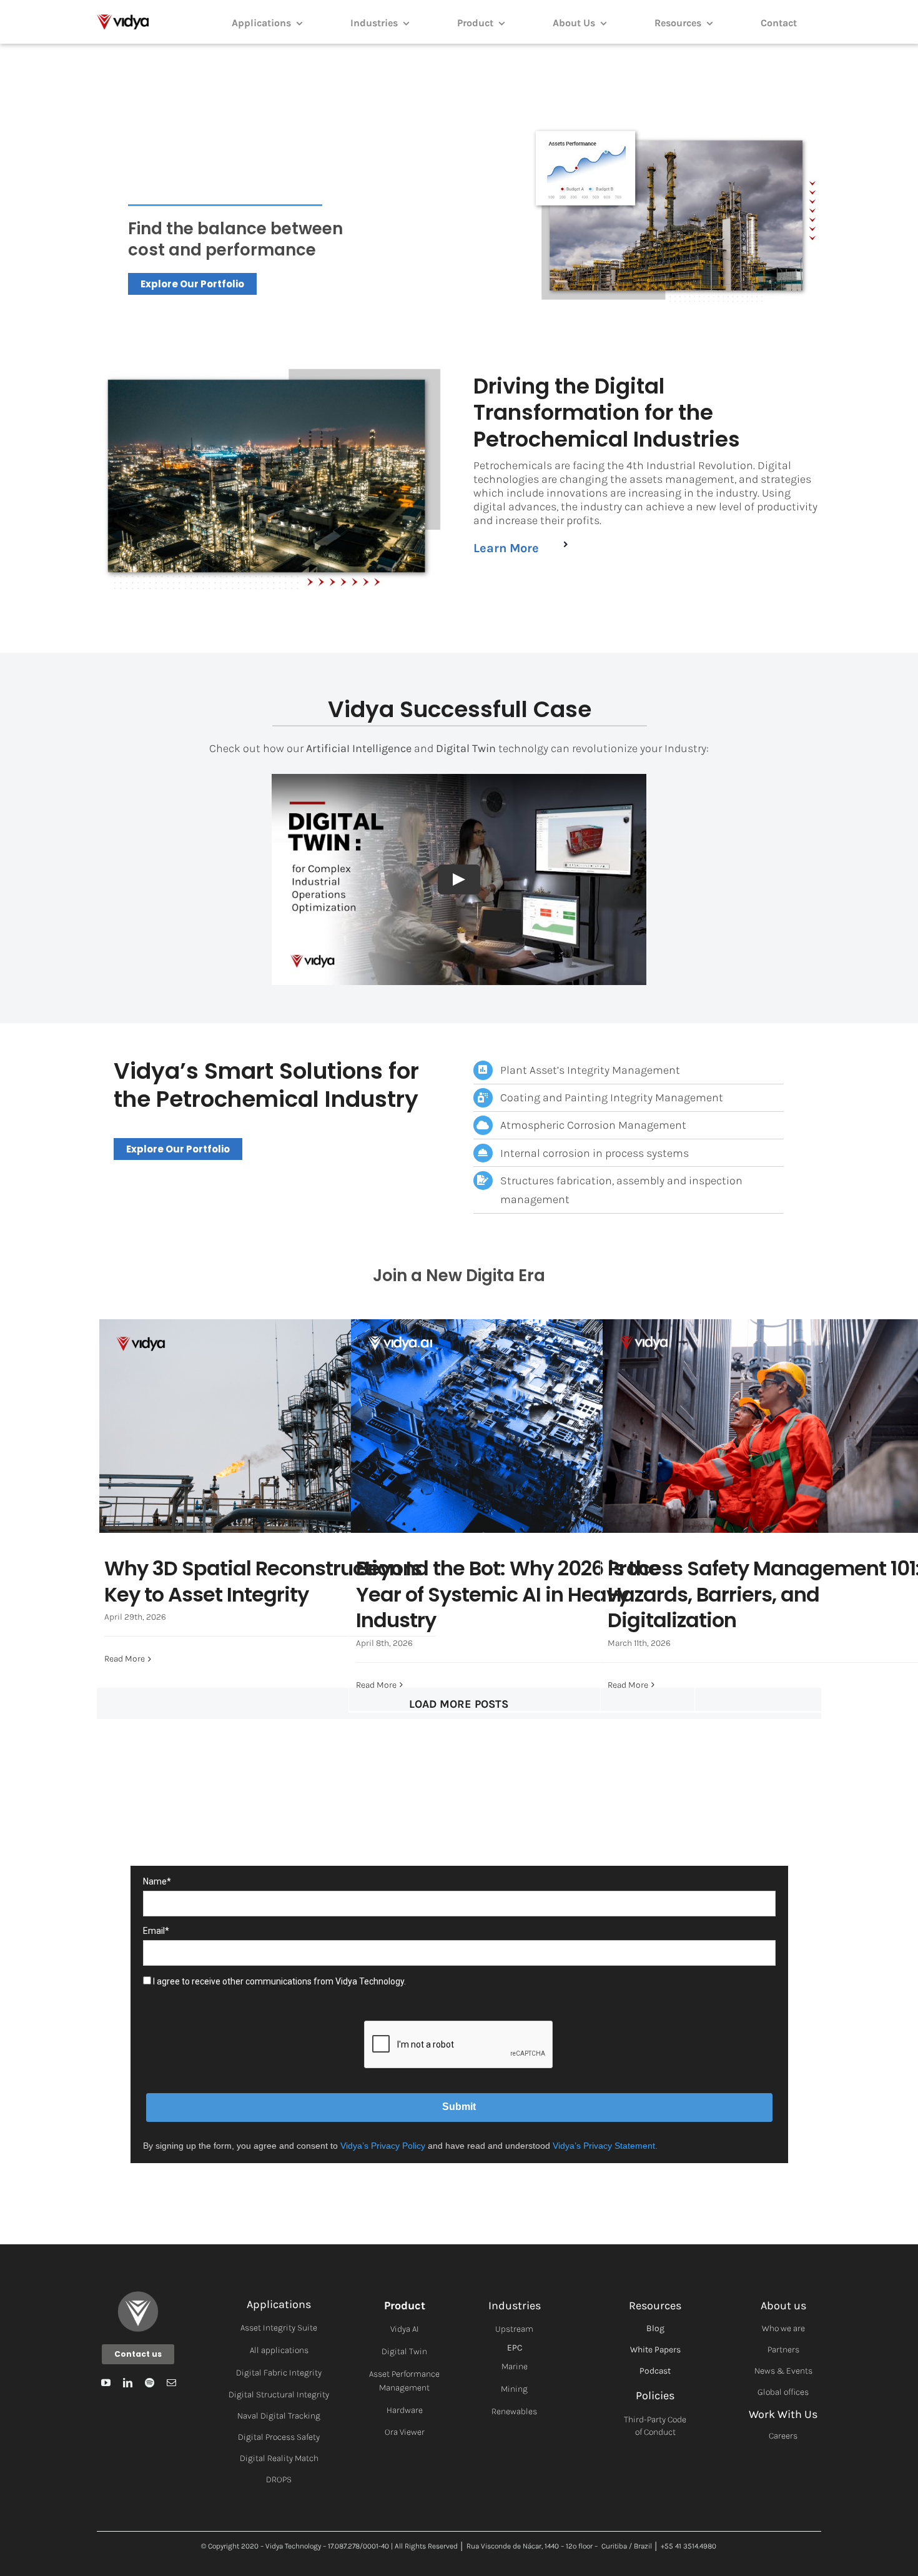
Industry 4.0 (319, 1453)
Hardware (405, 2410)
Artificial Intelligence (497, 1453)
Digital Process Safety (279, 2437)
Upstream (514, 2329)
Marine (515, 2366)
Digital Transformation (799, 1453)
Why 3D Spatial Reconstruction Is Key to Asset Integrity (270, 1401)
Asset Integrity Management (239, 1453)
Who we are (783, 2328)
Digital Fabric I (264, 2373)
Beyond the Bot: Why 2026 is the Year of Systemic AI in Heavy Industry (522, 1401)
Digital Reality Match (279, 2458)
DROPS (279, 2479)
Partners (783, 2350)
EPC (515, 2348)
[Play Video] (459, 879)
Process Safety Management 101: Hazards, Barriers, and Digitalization (773, 1401)
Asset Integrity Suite (279, 2328)
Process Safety (875, 1453)
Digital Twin (404, 2351)
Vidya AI (405, 2329)
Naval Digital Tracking (279, 2416)
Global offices (783, 2392)
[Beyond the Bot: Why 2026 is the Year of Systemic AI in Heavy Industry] (522, 1426)
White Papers (655, 2350)
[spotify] (150, 2383)
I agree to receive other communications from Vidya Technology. (279, 1981)
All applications (279, 2350)
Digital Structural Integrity (279, 2395)
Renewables (514, 2411)
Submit (459, 2107)
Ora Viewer (405, 2432)
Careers (783, 2436)
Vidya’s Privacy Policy (383, 2146)
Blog (655, 2328)
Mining (514, 2389)
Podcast (655, 2371)
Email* (156, 1931)
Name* (157, 1881)
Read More (125, 1659)
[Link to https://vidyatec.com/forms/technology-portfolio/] (566, 544)
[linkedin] (128, 2383)
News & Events (783, 2371)
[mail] (171, 2383)
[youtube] (106, 2383)
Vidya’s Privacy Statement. (605, 2146)
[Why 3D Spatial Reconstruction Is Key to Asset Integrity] (270, 1426)
